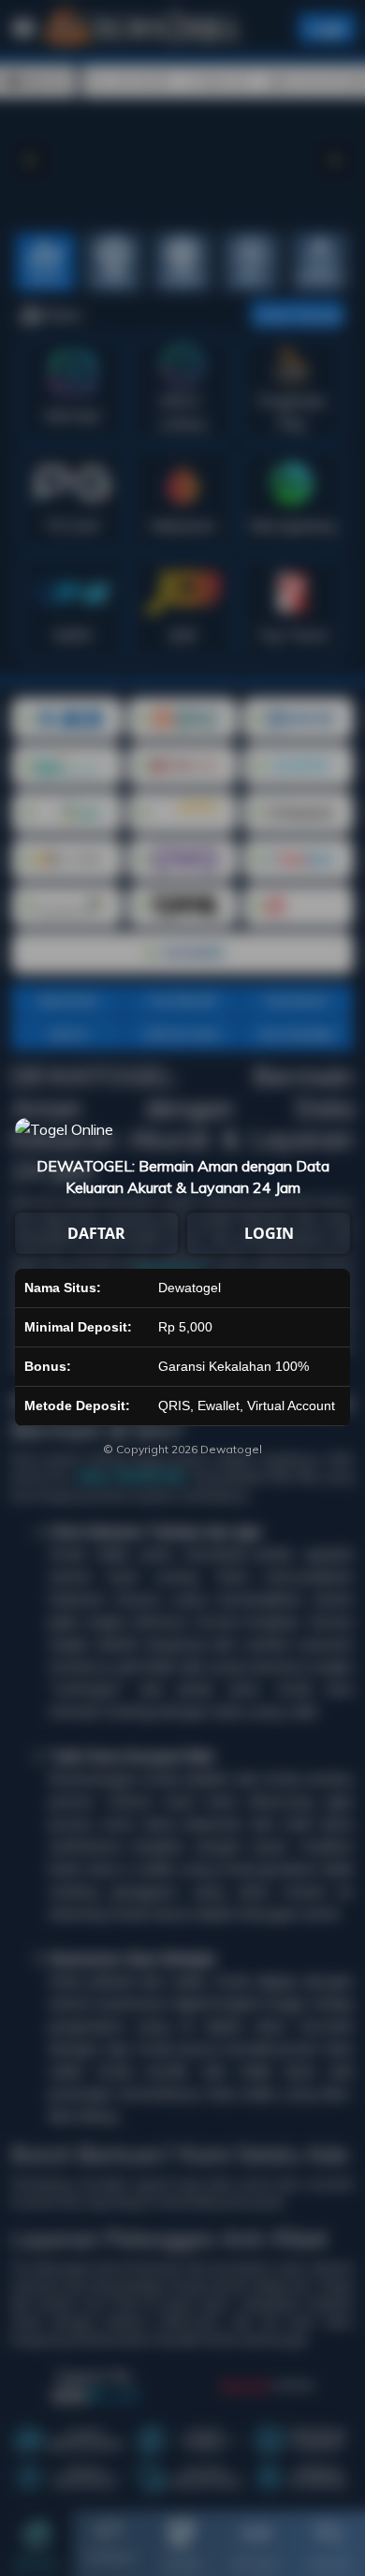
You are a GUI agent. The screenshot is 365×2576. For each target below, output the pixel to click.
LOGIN (269, 1233)
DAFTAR (96, 1233)
